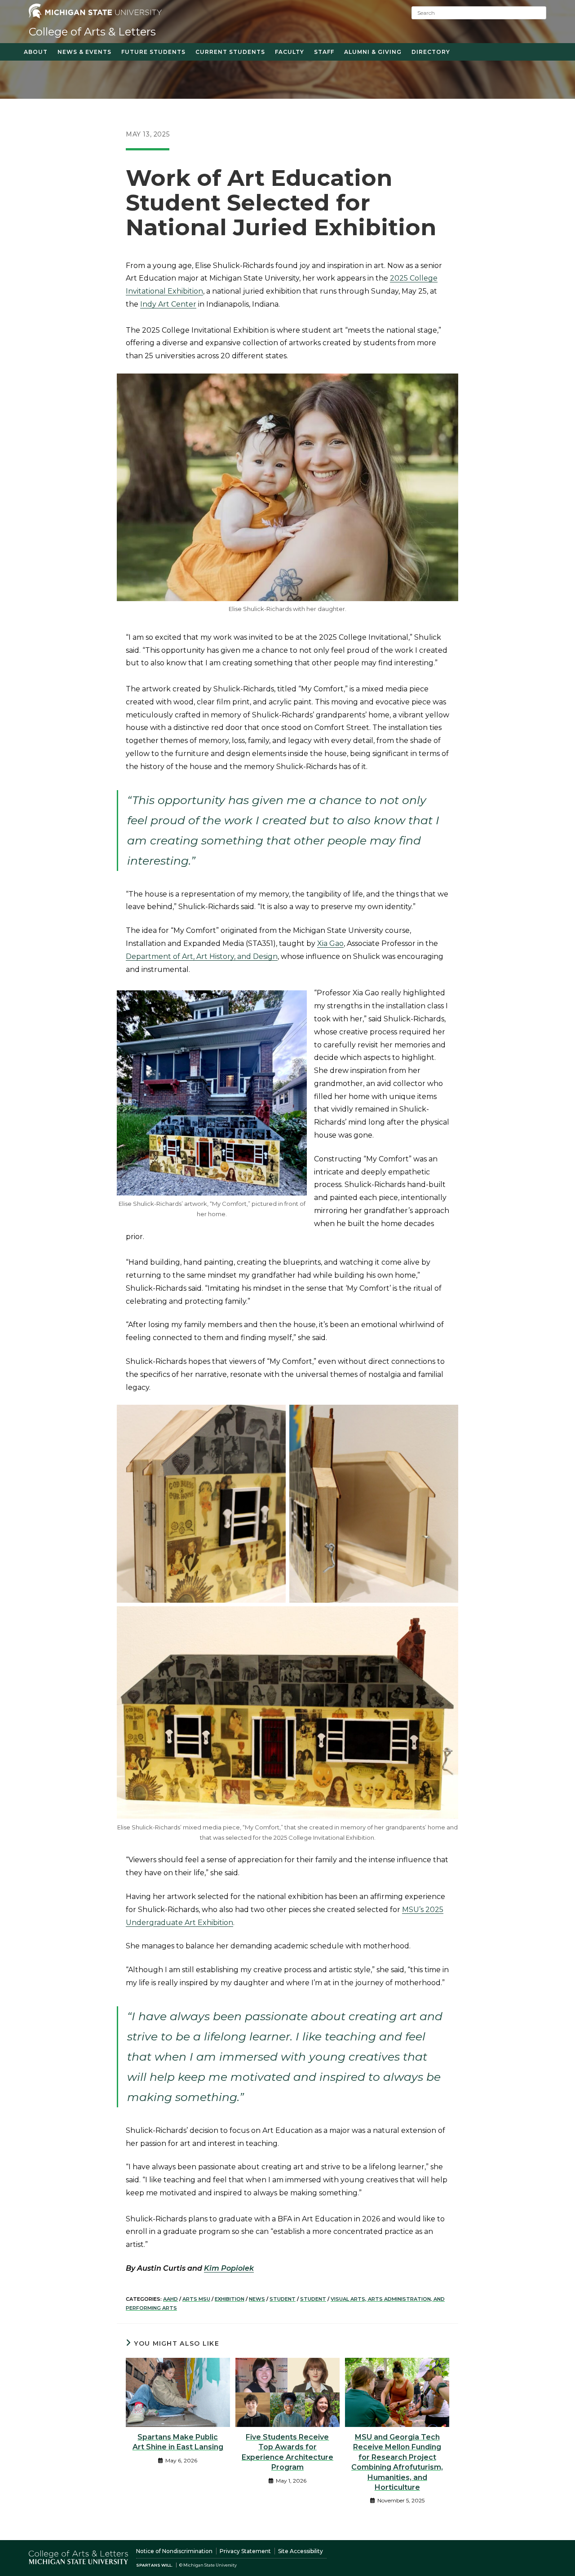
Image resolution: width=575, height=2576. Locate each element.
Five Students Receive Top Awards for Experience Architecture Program (287, 2452)
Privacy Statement (245, 2551)
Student (283, 2299)
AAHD (170, 2299)
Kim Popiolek (229, 2268)
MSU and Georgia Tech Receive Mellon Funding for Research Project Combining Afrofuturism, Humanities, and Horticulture (397, 2462)
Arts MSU (196, 2299)
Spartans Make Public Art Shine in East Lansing (178, 2442)
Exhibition (230, 2299)
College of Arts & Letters (92, 32)
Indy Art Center (168, 304)
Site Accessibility (301, 2551)
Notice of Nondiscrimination (174, 2551)
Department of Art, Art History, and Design (202, 956)
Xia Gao (330, 943)
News (257, 2299)
